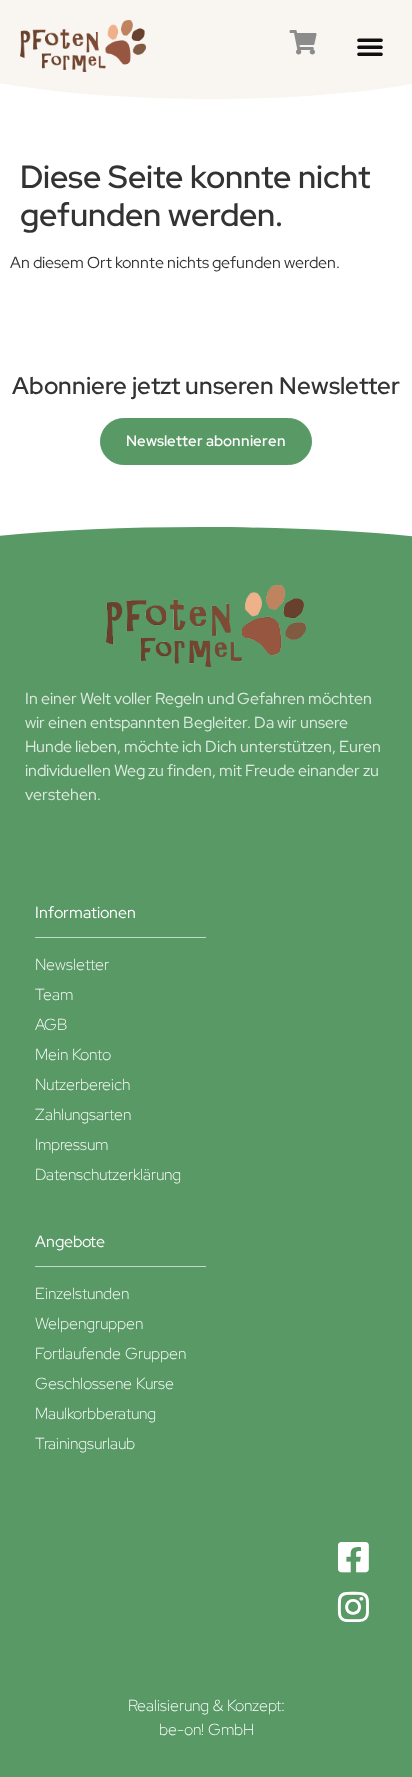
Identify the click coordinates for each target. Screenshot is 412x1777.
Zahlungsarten (83, 1114)
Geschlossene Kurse (104, 1383)
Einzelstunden (82, 1293)
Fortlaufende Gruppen (110, 1353)
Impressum (71, 1144)
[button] (370, 46)
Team (54, 994)
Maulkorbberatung (95, 1413)
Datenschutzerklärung (108, 1174)
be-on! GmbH (206, 1729)
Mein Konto (73, 1054)
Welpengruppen (89, 1323)
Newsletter (72, 964)
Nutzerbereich (82, 1084)
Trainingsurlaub (85, 1443)
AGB (51, 1024)
